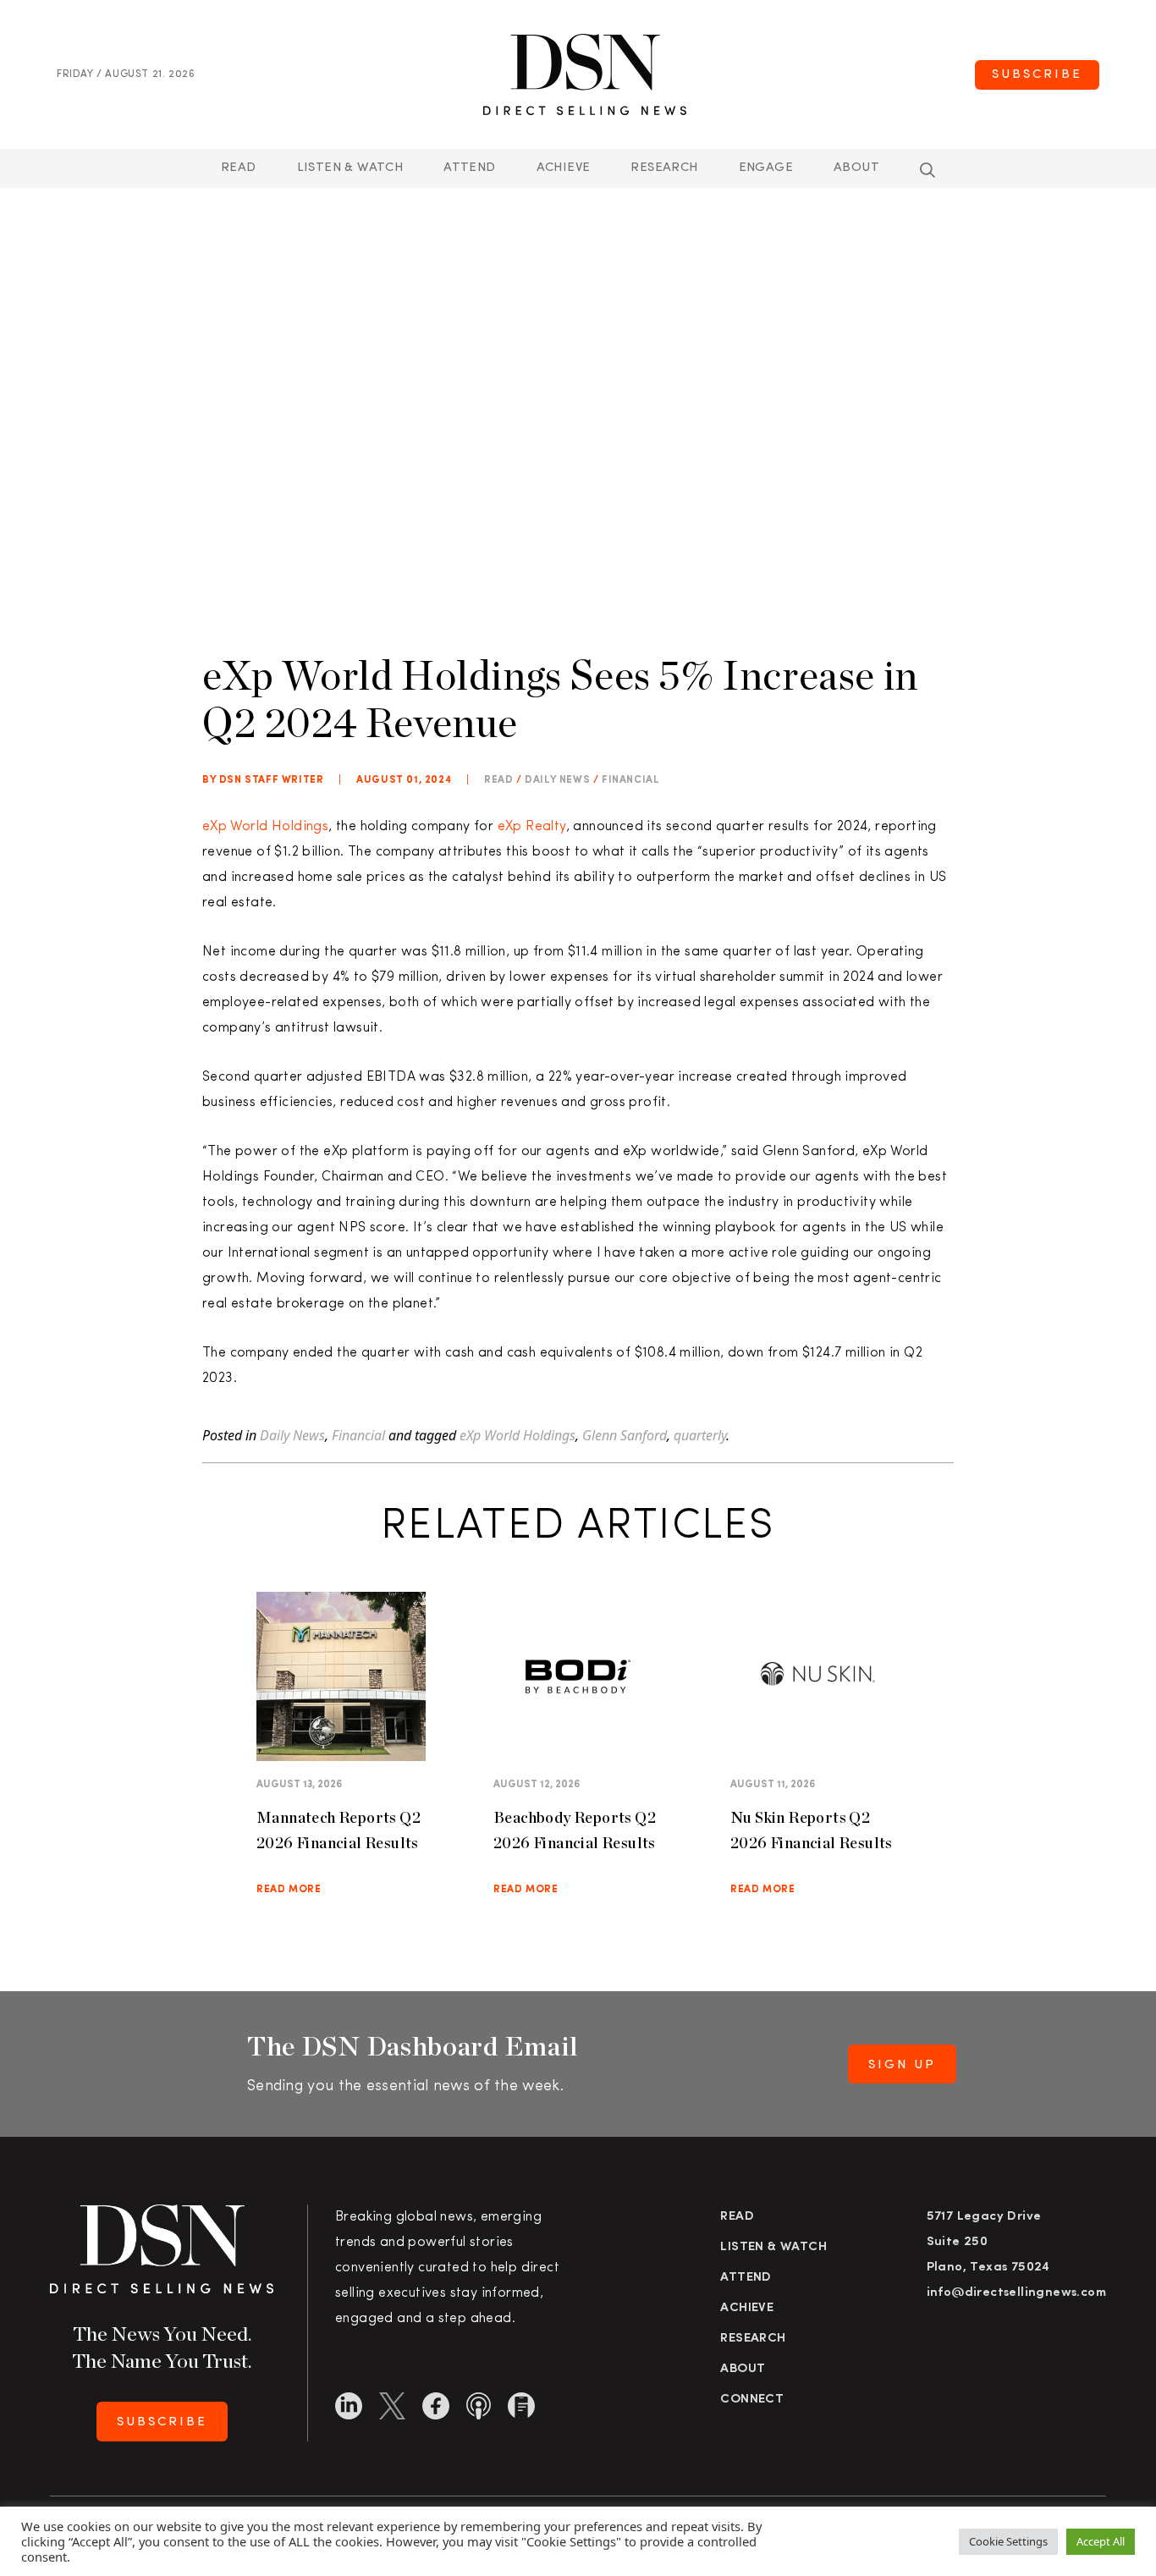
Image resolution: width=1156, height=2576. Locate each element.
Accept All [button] (1101, 2541)
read (498, 780)
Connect (752, 2400)
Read (239, 168)
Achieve (564, 168)
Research (664, 168)
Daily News (557, 780)
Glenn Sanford (625, 1435)
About (856, 168)
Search (928, 170)
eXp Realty (532, 827)
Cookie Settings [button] (1008, 2541)
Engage (766, 168)
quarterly (700, 1435)
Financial (630, 780)
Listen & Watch (350, 168)
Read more (289, 1890)
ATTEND (469, 168)
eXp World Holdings (265, 827)
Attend (746, 2278)
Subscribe (1037, 75)
